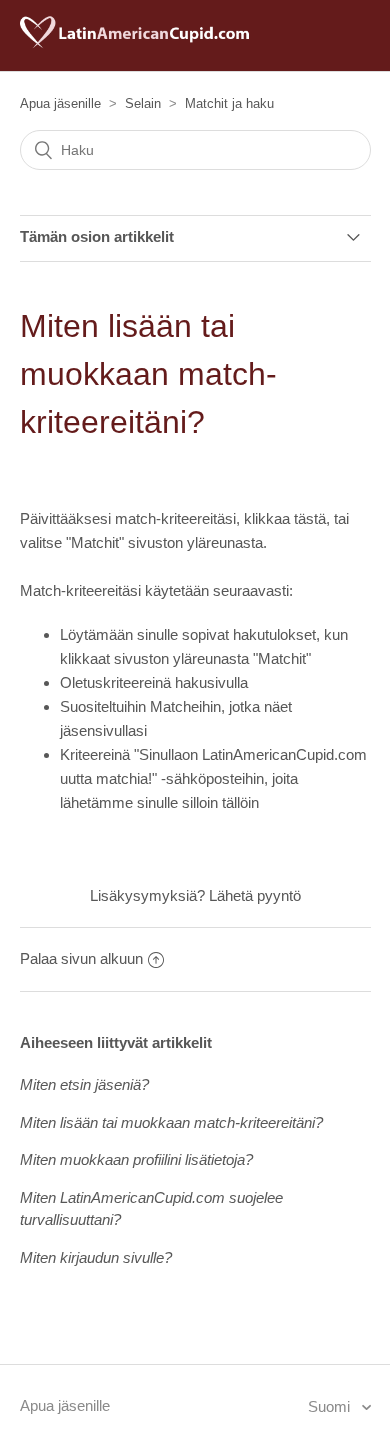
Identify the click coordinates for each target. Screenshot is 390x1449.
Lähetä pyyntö (255, 895)
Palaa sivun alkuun (81, 958)
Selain (143, 103)
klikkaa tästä (285, 518)
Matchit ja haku (229, 103)
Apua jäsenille (60, 103)
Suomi (331, 1406)
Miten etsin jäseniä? (84, 1084)
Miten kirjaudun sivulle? (96, 1257)
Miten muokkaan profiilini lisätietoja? (136, 1159)
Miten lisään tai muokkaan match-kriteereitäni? (171, 1122)
